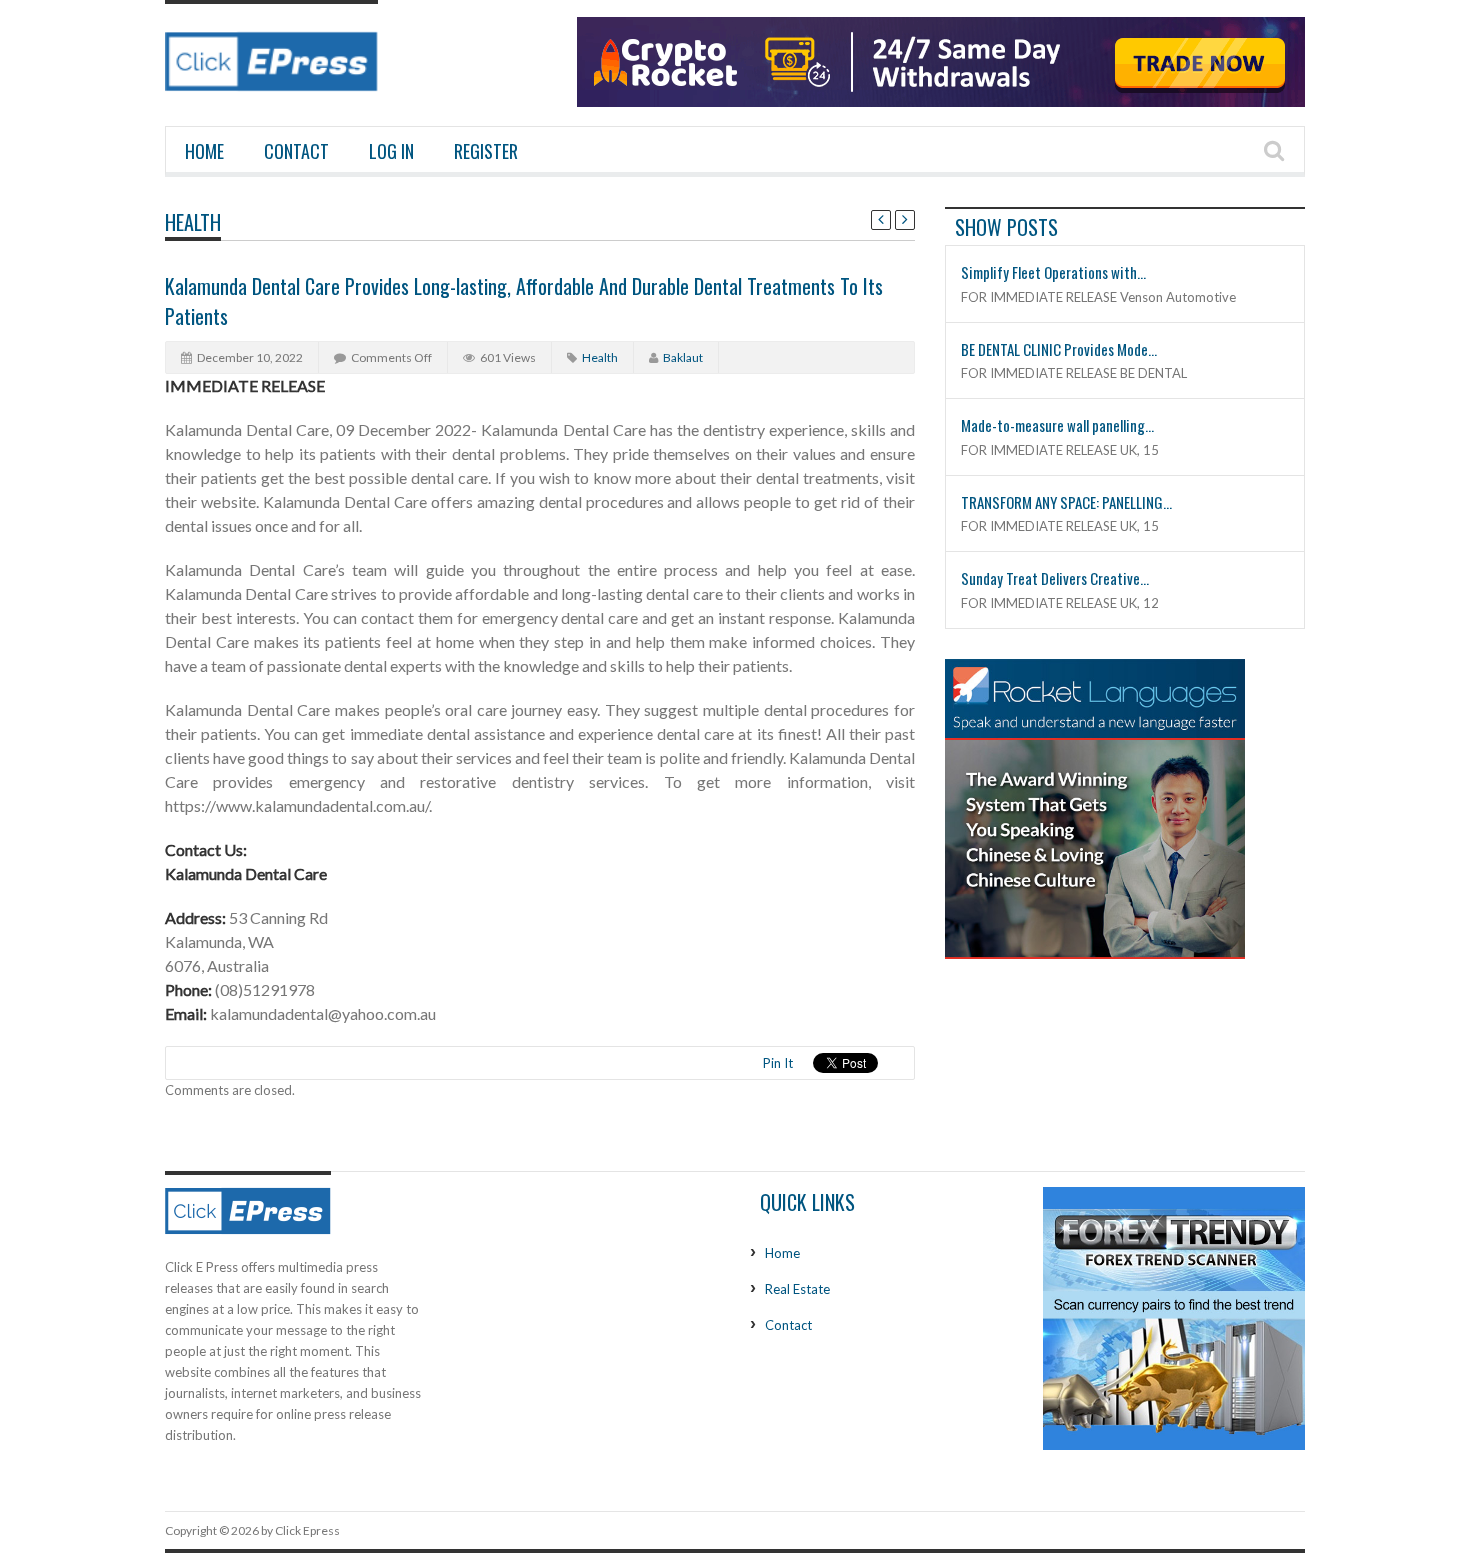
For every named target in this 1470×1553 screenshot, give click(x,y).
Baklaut (683, 357)
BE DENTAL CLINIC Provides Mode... (1059, 349)
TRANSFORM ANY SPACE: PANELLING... (1066, 502)
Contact (296, 151)
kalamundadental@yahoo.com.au (323, 1013)
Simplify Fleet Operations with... (1053, 272)
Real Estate (797, 1289)
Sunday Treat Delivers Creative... (1055, 578)
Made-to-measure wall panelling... (1057, 425)
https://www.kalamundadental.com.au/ (297, 805)
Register (486, 151)
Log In (391, 151)
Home (204, 151)
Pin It (778, 1063)
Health (193, 222)
